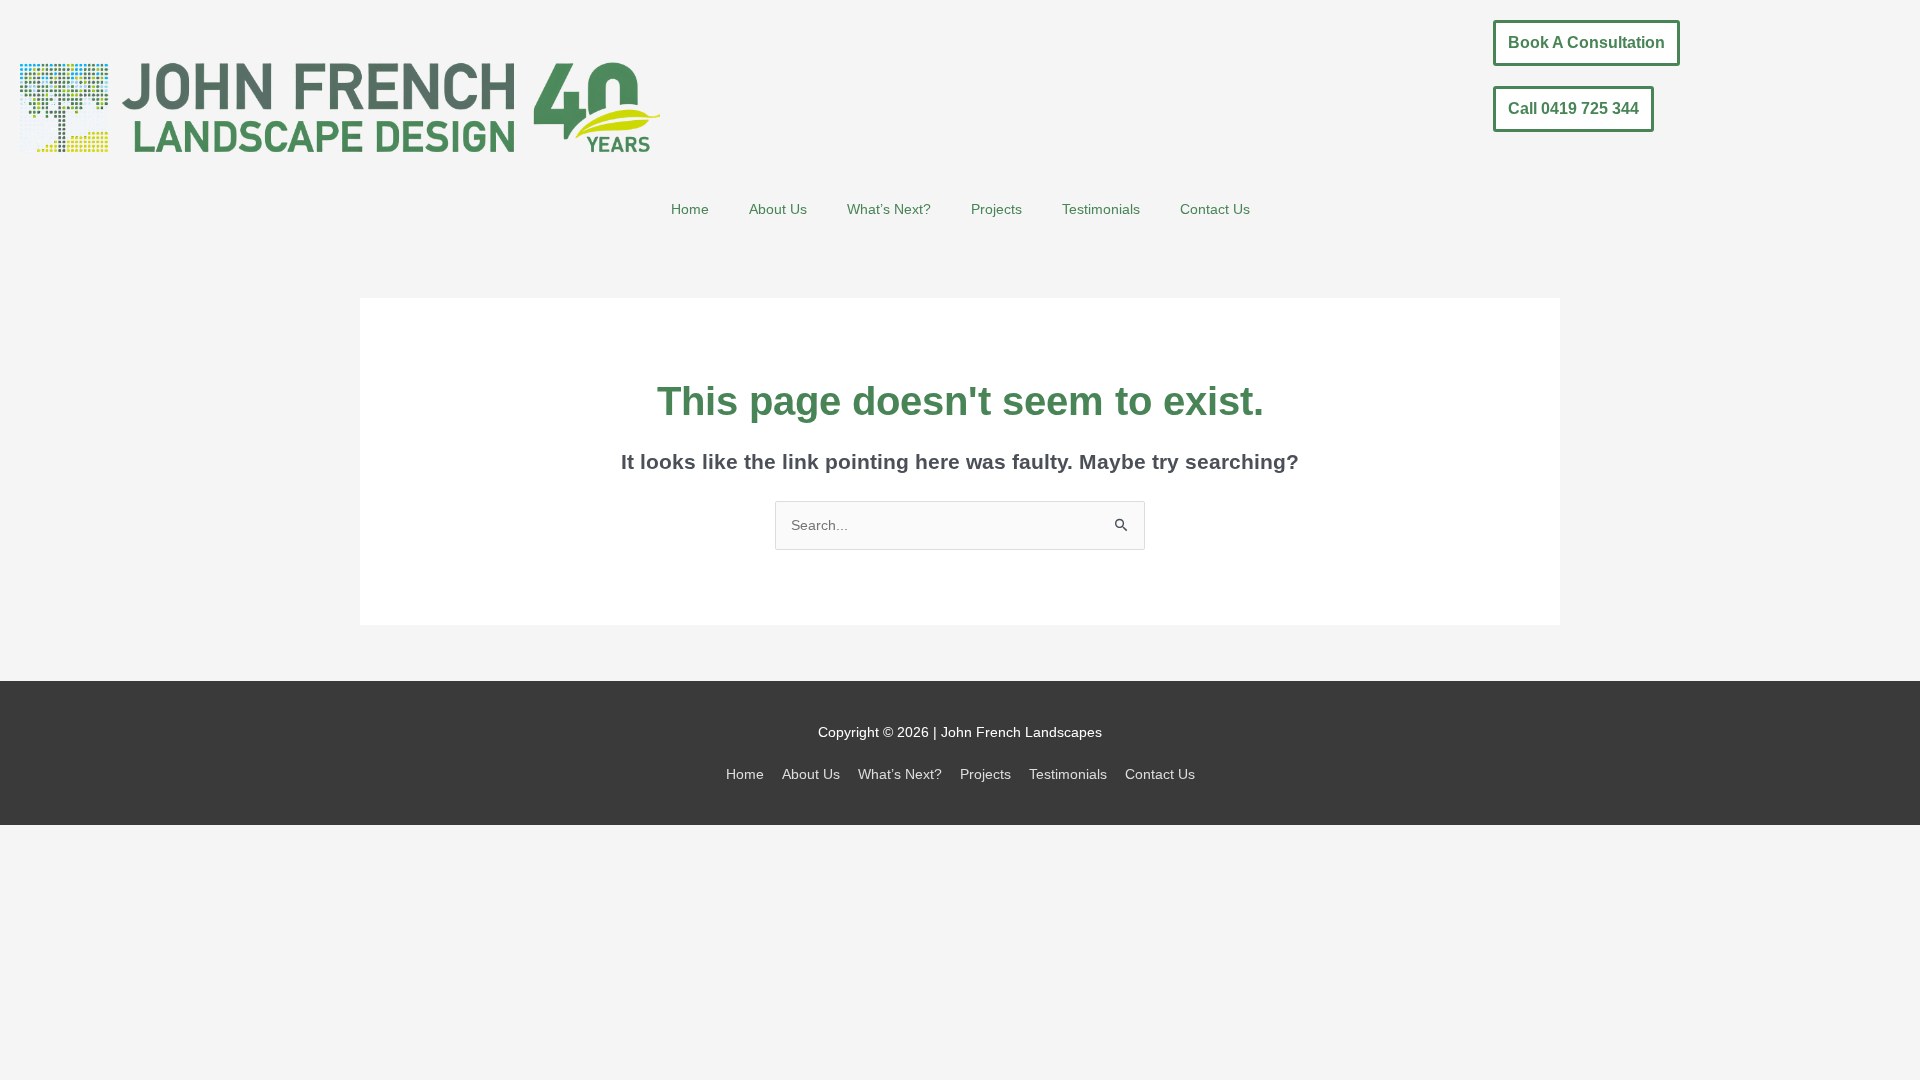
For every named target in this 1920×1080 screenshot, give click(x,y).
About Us (778, 209)
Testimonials (1101, 209)
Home (690, 209)
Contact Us (1215, 209)
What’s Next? (889, 209)
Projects (996, 209)
